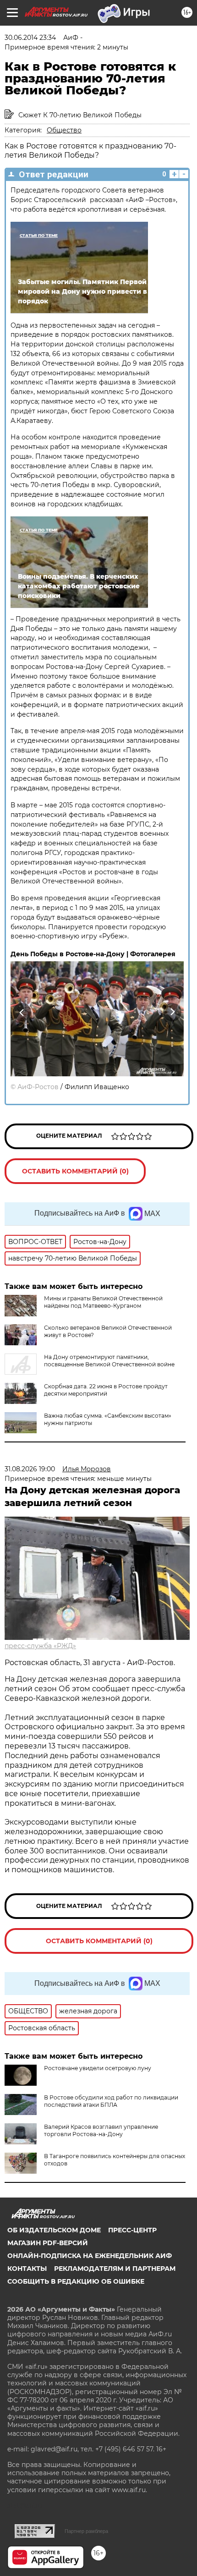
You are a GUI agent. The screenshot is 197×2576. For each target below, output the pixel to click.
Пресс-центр (132, 2230)
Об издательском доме (54, 2230)
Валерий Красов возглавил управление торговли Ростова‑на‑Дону (101, 2130)
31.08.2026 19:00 (30, 1469)
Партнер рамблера (86, 2531)
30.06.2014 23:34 (30, 38)
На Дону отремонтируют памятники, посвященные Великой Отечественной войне (109, 1361)
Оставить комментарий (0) (75, 1171)
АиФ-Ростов (38, 1087)
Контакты (27, 2269)
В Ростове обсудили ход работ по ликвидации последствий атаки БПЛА (111, 2101)
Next (172, 1012)
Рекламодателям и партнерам (115, 2269)
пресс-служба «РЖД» (40, 1646)
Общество (64, 130)
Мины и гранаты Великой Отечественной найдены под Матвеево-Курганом (103, 1302)
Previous (21, 1012)
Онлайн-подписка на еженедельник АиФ (90, 2256)
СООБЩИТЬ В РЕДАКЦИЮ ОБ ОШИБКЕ (76, 2281)
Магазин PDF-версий (48, 2243)
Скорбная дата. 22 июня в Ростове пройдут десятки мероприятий (106, 1390)
